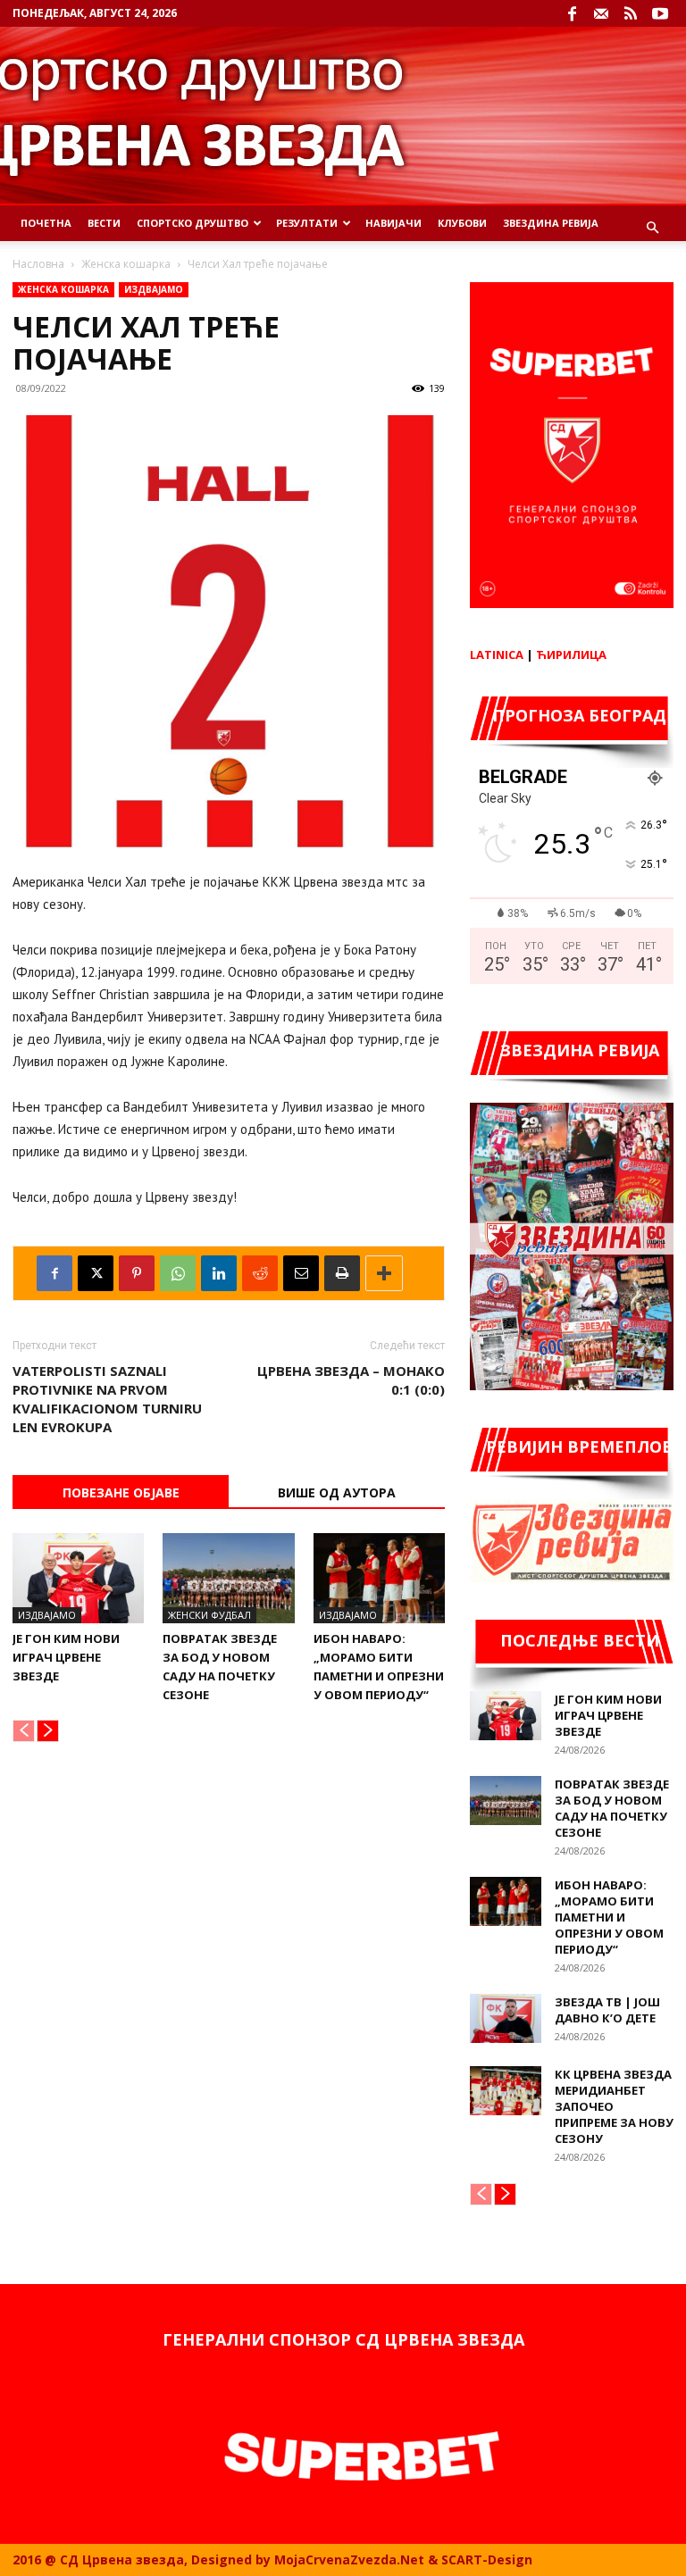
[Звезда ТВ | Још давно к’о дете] (506, 2018)
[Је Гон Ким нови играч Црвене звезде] (78, 1578)
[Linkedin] (219, 1273)
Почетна (46, 223)
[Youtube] (660, 13)
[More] (384, 1273)
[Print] (342, 1273)
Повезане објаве (121, 1492)
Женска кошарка (126, 264)
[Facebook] (572, 13)
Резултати (307, 223)
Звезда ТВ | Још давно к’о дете (607, 2010)
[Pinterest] (137, 1273)
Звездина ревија (551, 223)
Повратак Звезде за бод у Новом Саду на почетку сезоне (612, 1808)
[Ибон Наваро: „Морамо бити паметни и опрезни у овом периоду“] (379, 1578)
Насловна (38, 264)
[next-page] (48, 1731)
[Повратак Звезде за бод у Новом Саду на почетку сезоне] (228, 1578)
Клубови (462, 223)
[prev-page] (24, 1731)
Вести (104, 223)
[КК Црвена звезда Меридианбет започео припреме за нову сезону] (506, 2091)
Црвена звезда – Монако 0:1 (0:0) (351, 1380)
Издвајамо (154, 289)
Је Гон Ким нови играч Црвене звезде (66, 1657)
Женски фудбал (209, 1615)
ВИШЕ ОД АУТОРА (337, 1492)
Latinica (497, 654)
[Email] (301, 1273)
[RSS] (631, 13)
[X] (96, 1273)
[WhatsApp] (178, 1273)
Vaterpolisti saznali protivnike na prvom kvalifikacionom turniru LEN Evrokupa (107, 1399)
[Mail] (601, 13)
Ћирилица (571, 654)
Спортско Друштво (192, 223)
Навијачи (393, 223)
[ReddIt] (260, 1273)
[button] (652, 228)
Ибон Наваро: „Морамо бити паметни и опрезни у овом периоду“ (609, 1917)
